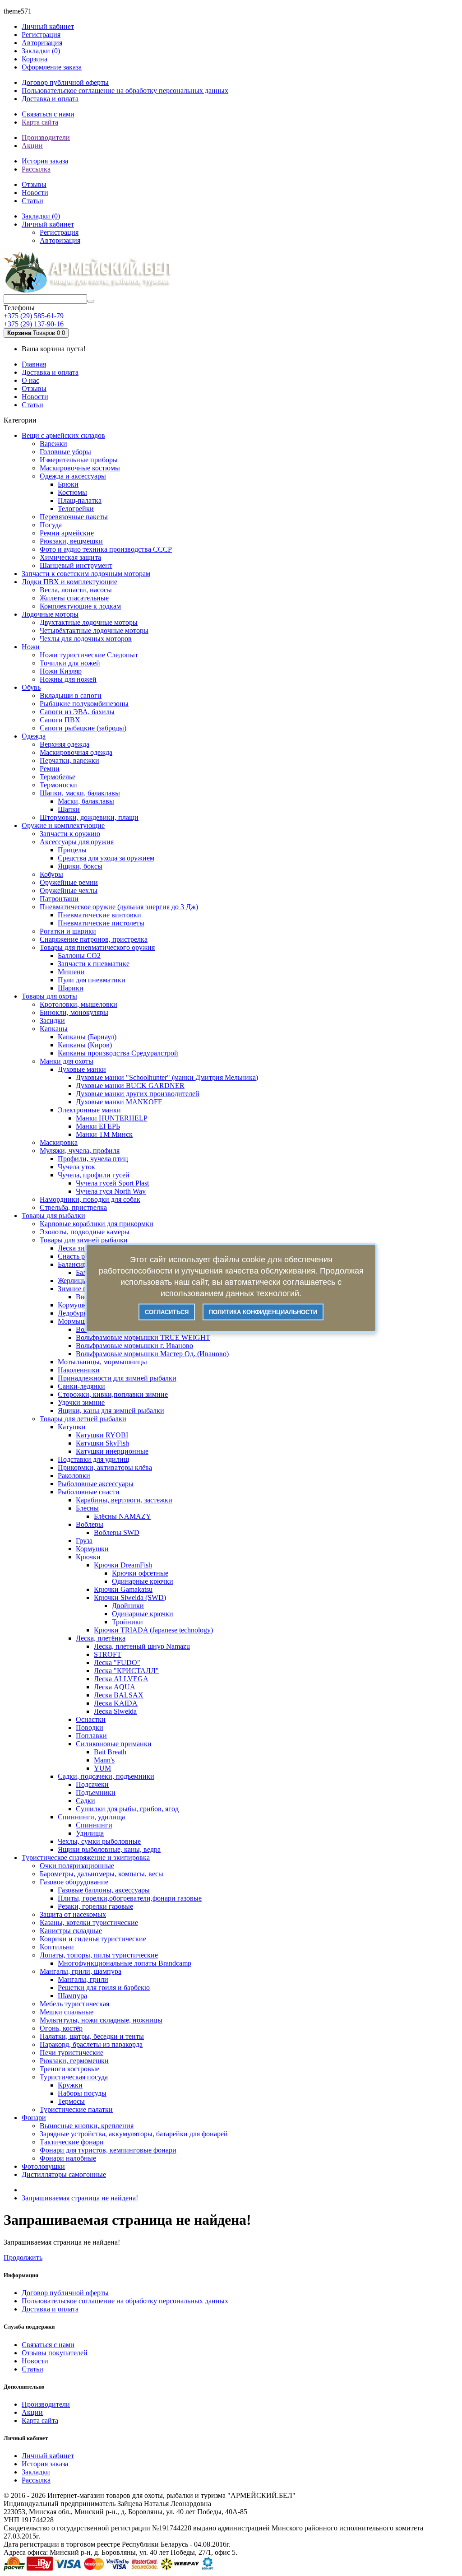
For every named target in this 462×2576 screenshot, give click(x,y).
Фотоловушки (43, 2166)
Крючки (88, 1557)
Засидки (52, 1021)
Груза (84, 1541)
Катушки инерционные (112, 1451)
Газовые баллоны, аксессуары (104, 1890)
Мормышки (76, 1321)
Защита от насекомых (73, 1914)
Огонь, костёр (61, 2028)
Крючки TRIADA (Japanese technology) (153, 1630)
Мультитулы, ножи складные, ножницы (101, 2020)
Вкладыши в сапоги (71, 695)
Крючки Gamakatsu (123, 1589)
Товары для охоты (49, 996)
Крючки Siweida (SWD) (130, 1597)
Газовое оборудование (74, 1882)
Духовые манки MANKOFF (119, 1102)
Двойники (128, 1606)
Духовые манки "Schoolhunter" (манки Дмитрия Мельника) (167, 1077)
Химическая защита (70, 557)
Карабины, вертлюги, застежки (124, 1500)
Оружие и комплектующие (63, 825)
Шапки (69, 809)
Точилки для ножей (70, 663)
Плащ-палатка (80, 500)
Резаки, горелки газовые (95, 1906)
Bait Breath (110, 1752)
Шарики (71, 988)
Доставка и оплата (50, 99)
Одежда (34, 736)
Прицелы (72, 850)
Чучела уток (76, 1167)
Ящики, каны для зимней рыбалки (111, 1411)
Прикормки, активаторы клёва (105, 1467)
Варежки (53, 444)
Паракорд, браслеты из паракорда (91, 2044)
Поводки (90, 1727)
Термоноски (58, 785)
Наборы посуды (82, 2093)
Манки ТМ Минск (104, 1134)
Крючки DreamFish (123, 1565)
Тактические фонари (72, 2142)
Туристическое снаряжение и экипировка (86, 1858)
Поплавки (91, 1736)
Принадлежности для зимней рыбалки (117, 1378)
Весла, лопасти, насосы (76, 590)
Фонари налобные (68, 2158)
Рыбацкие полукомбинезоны (84, 704)
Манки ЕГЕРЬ (98, 1126)
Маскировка (59, 1142)
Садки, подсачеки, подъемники (106, 1776)
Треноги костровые (69, 2069)
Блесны (87, 1508)
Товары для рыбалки (53, 1216)
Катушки (72, 1427)
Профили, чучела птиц (93, 1159)
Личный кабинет (48, 2456)
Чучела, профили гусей (94, 1175)
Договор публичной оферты (65, 82)
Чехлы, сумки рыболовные (99, 1841)
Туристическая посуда (74, 2077)
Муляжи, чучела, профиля (80, 1151)
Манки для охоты (67, 1061)
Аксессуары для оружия (77, 842)
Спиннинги (94, 1825)
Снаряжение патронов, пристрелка (94, 939)
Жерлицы (72, 1281)
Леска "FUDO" (117, 1662)
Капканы (54, 1029)
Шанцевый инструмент (76, 565)
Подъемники (96, 1793)
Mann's (104, 1760)
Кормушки (92, 1549)
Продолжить (23, 2257)
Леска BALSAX (119, 1695)
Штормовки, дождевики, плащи (89, 817)
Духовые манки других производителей (138, 1094)
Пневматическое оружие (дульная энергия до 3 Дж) (119, 907)
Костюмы (72, 492)
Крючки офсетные (140, 1573)
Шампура (72, 1996)
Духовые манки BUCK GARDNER (130, 1086)
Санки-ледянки (81, 1386)
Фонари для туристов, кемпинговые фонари (108, 2150)
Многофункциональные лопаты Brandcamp (125, 1963)
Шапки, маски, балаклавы (80, 793)
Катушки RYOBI (102, 1435)
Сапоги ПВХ (60, 720)
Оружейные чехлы (69, 890)
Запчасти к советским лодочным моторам (86, 574)
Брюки (68, 484)
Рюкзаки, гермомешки (74, 2061)
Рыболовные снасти (89, 1492)
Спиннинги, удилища (91, 1817)
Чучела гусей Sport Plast (112, 1183)
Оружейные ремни (69, 882)
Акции (32, 146)
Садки (85, 1801)
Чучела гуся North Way (111, 1191)
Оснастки (91, 1719)
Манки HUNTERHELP (112, 1118)
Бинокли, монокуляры (74, 1012)
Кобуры (51, 874)
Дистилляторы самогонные (64, 2174)
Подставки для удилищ (93, 1459)
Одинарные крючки (143, 1581)
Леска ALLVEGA (121, 1679)
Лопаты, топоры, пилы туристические (99, 1955)
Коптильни (57, 1947)
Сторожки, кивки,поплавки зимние (113, 1394)
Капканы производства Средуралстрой (118, 1053)
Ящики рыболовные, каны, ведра (109, 1849)
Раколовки (74, 1476)
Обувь (31, 687)
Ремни (50, 769)
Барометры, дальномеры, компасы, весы (102, 1874)
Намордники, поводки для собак (90, 1199)
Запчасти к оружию (70, 834)
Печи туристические (72, 2053)
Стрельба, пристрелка (73, 1207)
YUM (102, 1768)
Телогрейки (76, 509)
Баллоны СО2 (79, 956)
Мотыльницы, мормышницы (102, 1362)
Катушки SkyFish (102, 1443)
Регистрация (41, 35)
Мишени (71, 972)
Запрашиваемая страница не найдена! (80, 2198)
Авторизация (42, 43)
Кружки (70, 2085)
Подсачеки (92, 1784)
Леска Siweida (115, 1711)
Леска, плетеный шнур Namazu (142, 1646)
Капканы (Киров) (85, 1045)
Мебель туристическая (74, 2004)
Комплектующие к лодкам (80, 606)
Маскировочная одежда (76, 752)
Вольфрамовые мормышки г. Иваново (134, 1346)
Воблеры (90, 1524)
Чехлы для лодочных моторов (86, 639)
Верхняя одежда (65, 744)
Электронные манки (89, 1110)
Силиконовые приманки (114, 1744)
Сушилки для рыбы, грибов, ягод (127, 1809)
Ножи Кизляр (61, 671)
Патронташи (59, 899)
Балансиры (75, 1264)
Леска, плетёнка (101, 1638)
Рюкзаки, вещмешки (71, 541)
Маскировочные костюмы (80, 468)
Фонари (34, 2118)
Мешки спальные (67, 2012)
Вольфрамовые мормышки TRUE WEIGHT (143, 1337)
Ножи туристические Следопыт (89, 655)
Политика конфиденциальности (263, 1312)
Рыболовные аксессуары (96, 1484)
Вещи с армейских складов (63, 435)
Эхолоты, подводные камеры (85, 1232)
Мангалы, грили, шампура (81, 1971)
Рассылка (36, 169)
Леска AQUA (115, 1687)
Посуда (51, 525)
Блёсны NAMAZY (122, 1516)
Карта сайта (40, 122)
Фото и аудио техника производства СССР (106, 549)
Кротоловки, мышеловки (79, 1004)
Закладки (36, 2472)
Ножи (31, 647)
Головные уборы (65, 452)
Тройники (127, 1622)
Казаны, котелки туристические (89, 1923)
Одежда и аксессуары (73, 476)
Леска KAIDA (116, 1703)
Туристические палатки (76, 2109)
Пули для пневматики (92, 980)
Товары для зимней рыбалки (84, 1240)
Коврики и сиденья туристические (93, 1939)
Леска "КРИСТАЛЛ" (126, 1671)
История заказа (45, 161)
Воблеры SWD (117, 1532)
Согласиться (167, 1312)
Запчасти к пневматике (94, 964)
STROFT (108, 1654)
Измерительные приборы (79, 460)
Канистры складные (71, 1931)
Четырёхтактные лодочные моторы (94, 630)
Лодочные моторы (50, 614)
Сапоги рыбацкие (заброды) (83, 728)
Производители (46, 137)
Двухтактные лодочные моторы (89, 622)
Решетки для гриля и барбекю (104, 1988)
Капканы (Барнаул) (87, 1037)
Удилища (90, 1833)
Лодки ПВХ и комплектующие (69, 582)
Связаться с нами (48, 114)
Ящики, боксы (80, 866)
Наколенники (79, 1370)
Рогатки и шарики (68, 931)
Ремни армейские (67, 533)
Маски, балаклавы (86, 801)
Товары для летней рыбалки (83, 1419)
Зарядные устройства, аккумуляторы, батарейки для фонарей (134, 2134)
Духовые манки (82, 1069)
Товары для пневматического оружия (97, 947)
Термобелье (58, 777)
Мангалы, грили (83, 1979)
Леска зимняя (79, 1248)
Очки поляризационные (77, 1866)
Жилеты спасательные (74, 598)
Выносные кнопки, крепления (87, 2126)
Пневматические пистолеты (101, 923)
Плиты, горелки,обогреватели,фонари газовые (130, 1898)
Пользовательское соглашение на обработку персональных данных (125, 91)
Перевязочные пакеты (74, 517)
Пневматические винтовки (99, 915)
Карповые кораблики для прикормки (97, 1224)
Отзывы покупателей (55, 2353)
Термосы (71, 2101)
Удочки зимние (81, 1402)
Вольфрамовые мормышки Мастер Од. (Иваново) (152, 1354)
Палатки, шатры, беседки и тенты (92, 2036)
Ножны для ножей (68, 679)
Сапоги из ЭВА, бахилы (77, 712)
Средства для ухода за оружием (106, 858)
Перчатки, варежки (69, 760)
